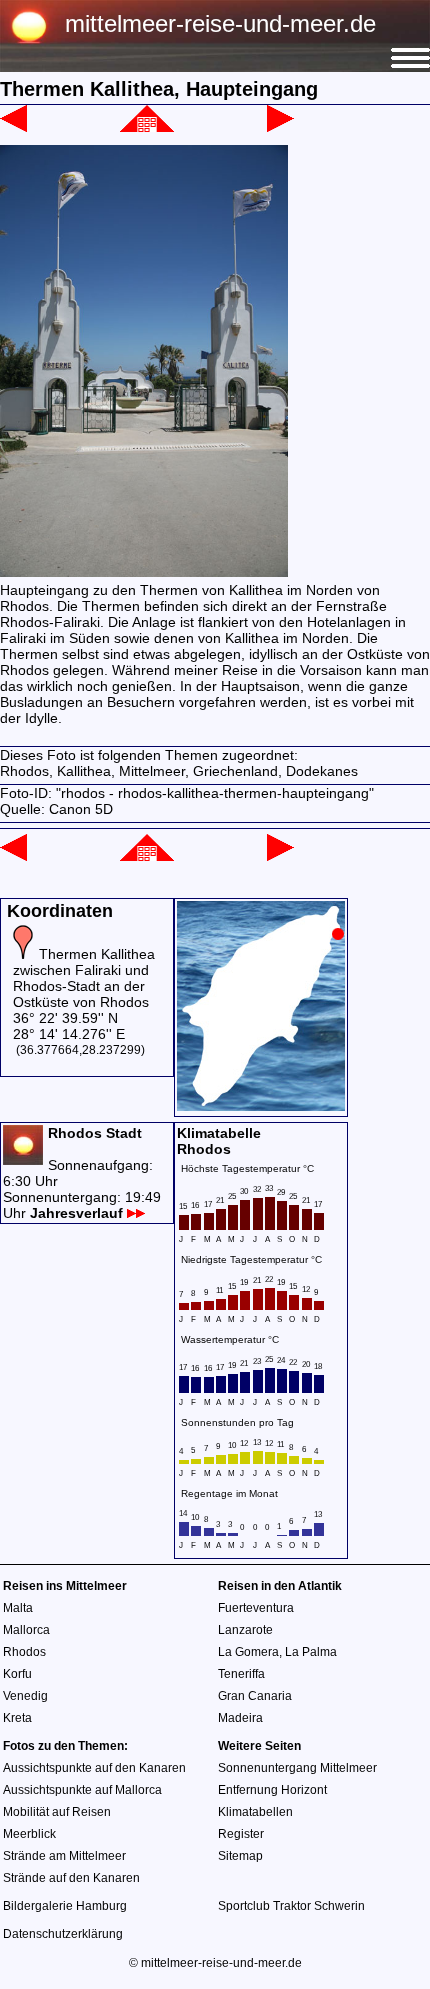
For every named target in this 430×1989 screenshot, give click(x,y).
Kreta (17, 1718)
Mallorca (26, 1630)
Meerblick (29, 1834)
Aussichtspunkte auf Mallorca (82, 1790)
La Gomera (248, 1652)
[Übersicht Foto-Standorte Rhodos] (261, 1106)
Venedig (25, 1696)
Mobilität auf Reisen (57, 1812)
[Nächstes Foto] (280, 127)
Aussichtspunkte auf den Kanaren (94, 1768)
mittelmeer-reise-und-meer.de (220, 23)
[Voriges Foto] (13, 127)
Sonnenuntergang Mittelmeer (297, 1768)
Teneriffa (241, 1674)
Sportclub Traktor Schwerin (291, 1906)
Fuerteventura (256, 1608)
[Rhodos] (147, 127)
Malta (18, 1608)
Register (241, 1834)
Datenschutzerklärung (63, 1934)
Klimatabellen (255, 1812)
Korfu (17, 1674)
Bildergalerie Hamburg (65, 1906)
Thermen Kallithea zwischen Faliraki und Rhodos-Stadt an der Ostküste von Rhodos (84, 978)
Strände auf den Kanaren (71, 1878)
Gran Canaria (255, 1696)
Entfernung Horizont (272, 1790)
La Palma (311, 1652)
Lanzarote (245, 1630)
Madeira (240, 1718)
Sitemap (240, 1856)
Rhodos (24, 1652)
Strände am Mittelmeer (64, 1856)
